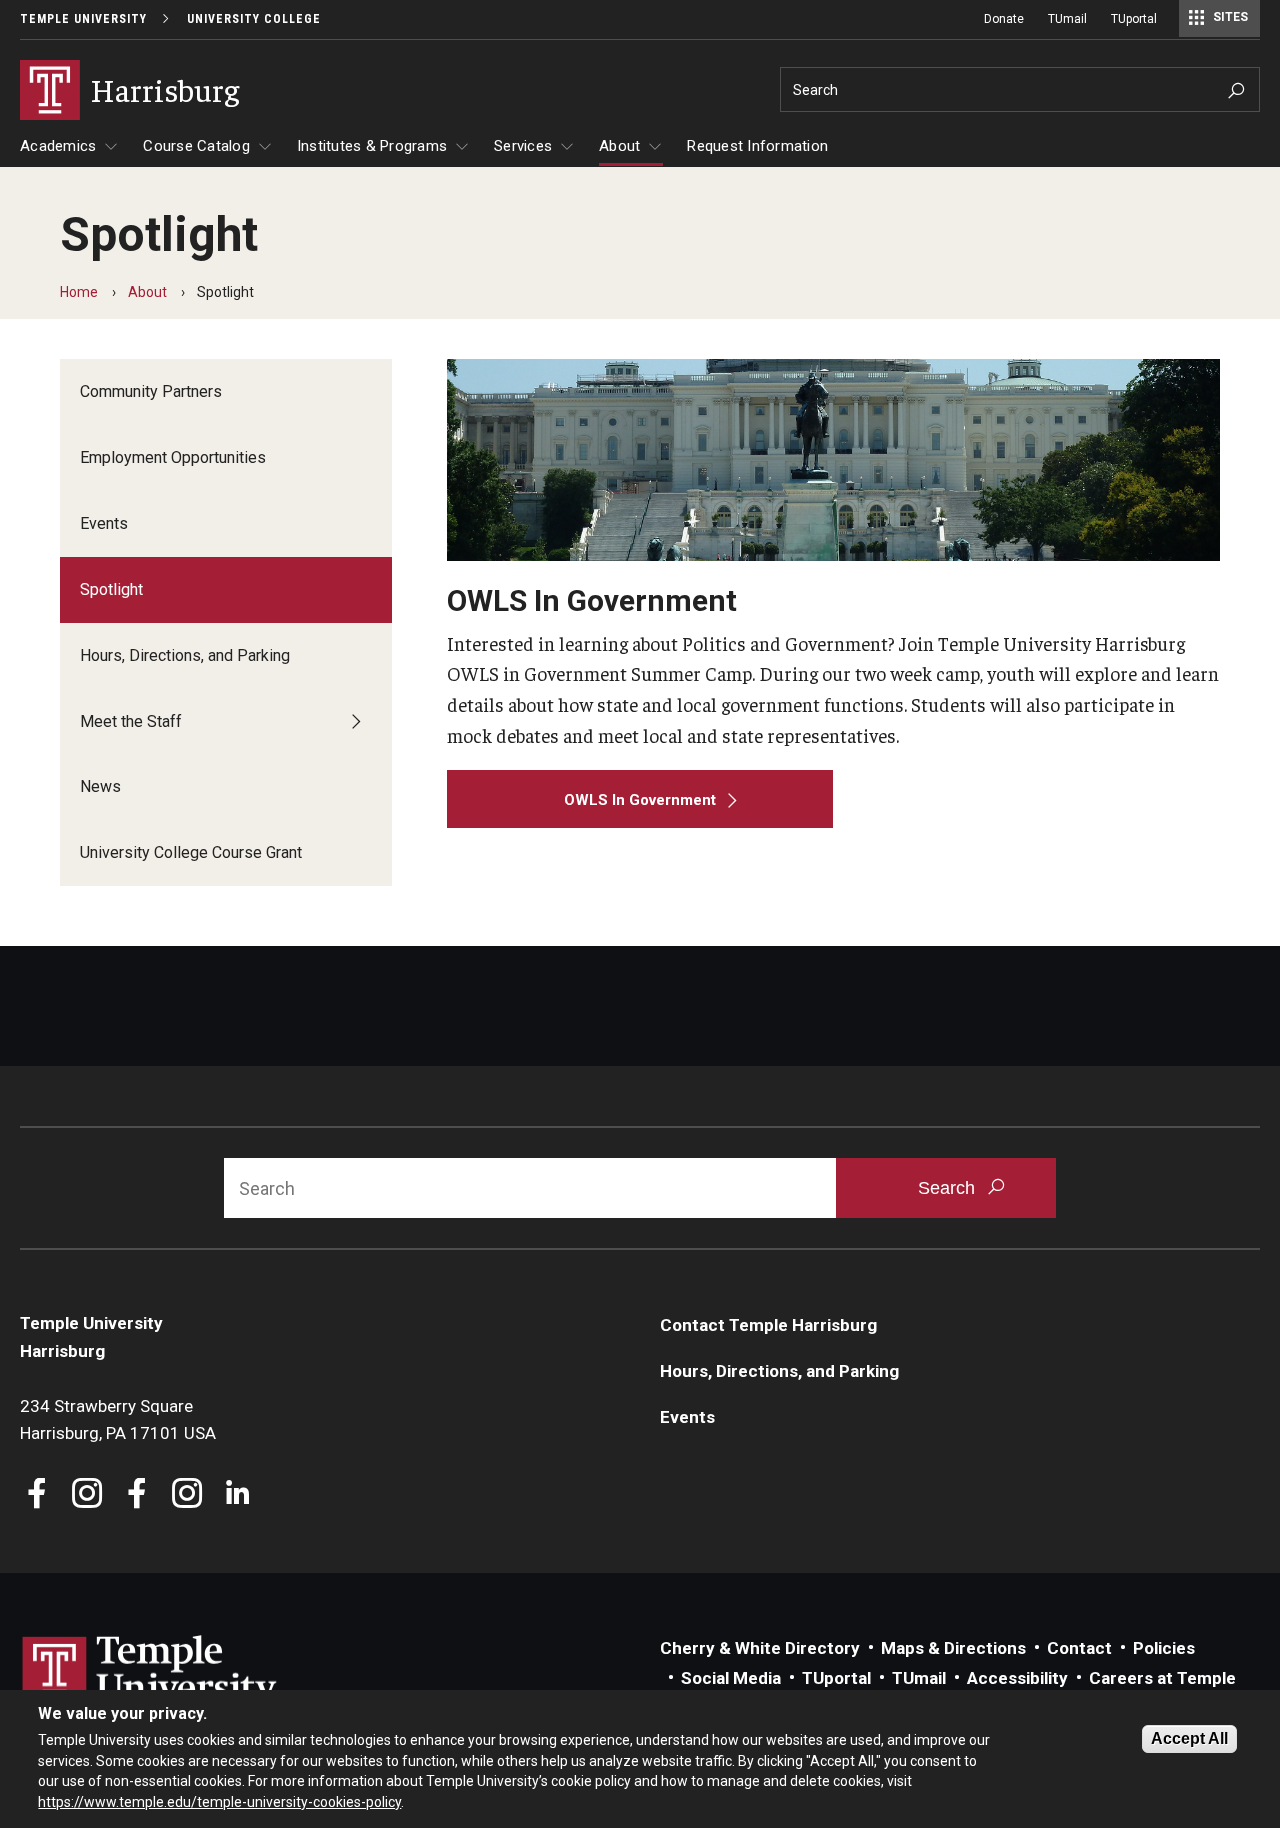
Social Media (731, 1678)
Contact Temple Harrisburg (768, 1325)
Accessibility (1017, 1678)
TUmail (1067, 19)
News (100, 786)
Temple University (83, 19)
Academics (58, 146)
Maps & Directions (953, 1648)
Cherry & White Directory (760, 1648)
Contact (1079, 1648)
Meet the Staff (131, 721)
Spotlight (111, 589)
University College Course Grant (191, 852)
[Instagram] (87, 1495)
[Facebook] (37, 1495)
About (619, 146)
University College (254, 19)
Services (523, 146)
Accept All (1189, 1738)
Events (104, 523)
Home (79, 292)
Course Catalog (196, 146)
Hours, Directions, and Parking (185, 655)
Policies (1164, 1648)
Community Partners (151, 391)
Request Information (757, 146)
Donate (1004, 19)
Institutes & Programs (372, 146)
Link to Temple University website (150, 1673)
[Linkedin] (237, 1495)
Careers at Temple (1162, 1678)
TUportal (1134, 19)
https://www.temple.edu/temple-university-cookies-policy (219, 1801)
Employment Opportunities (173, 457)
